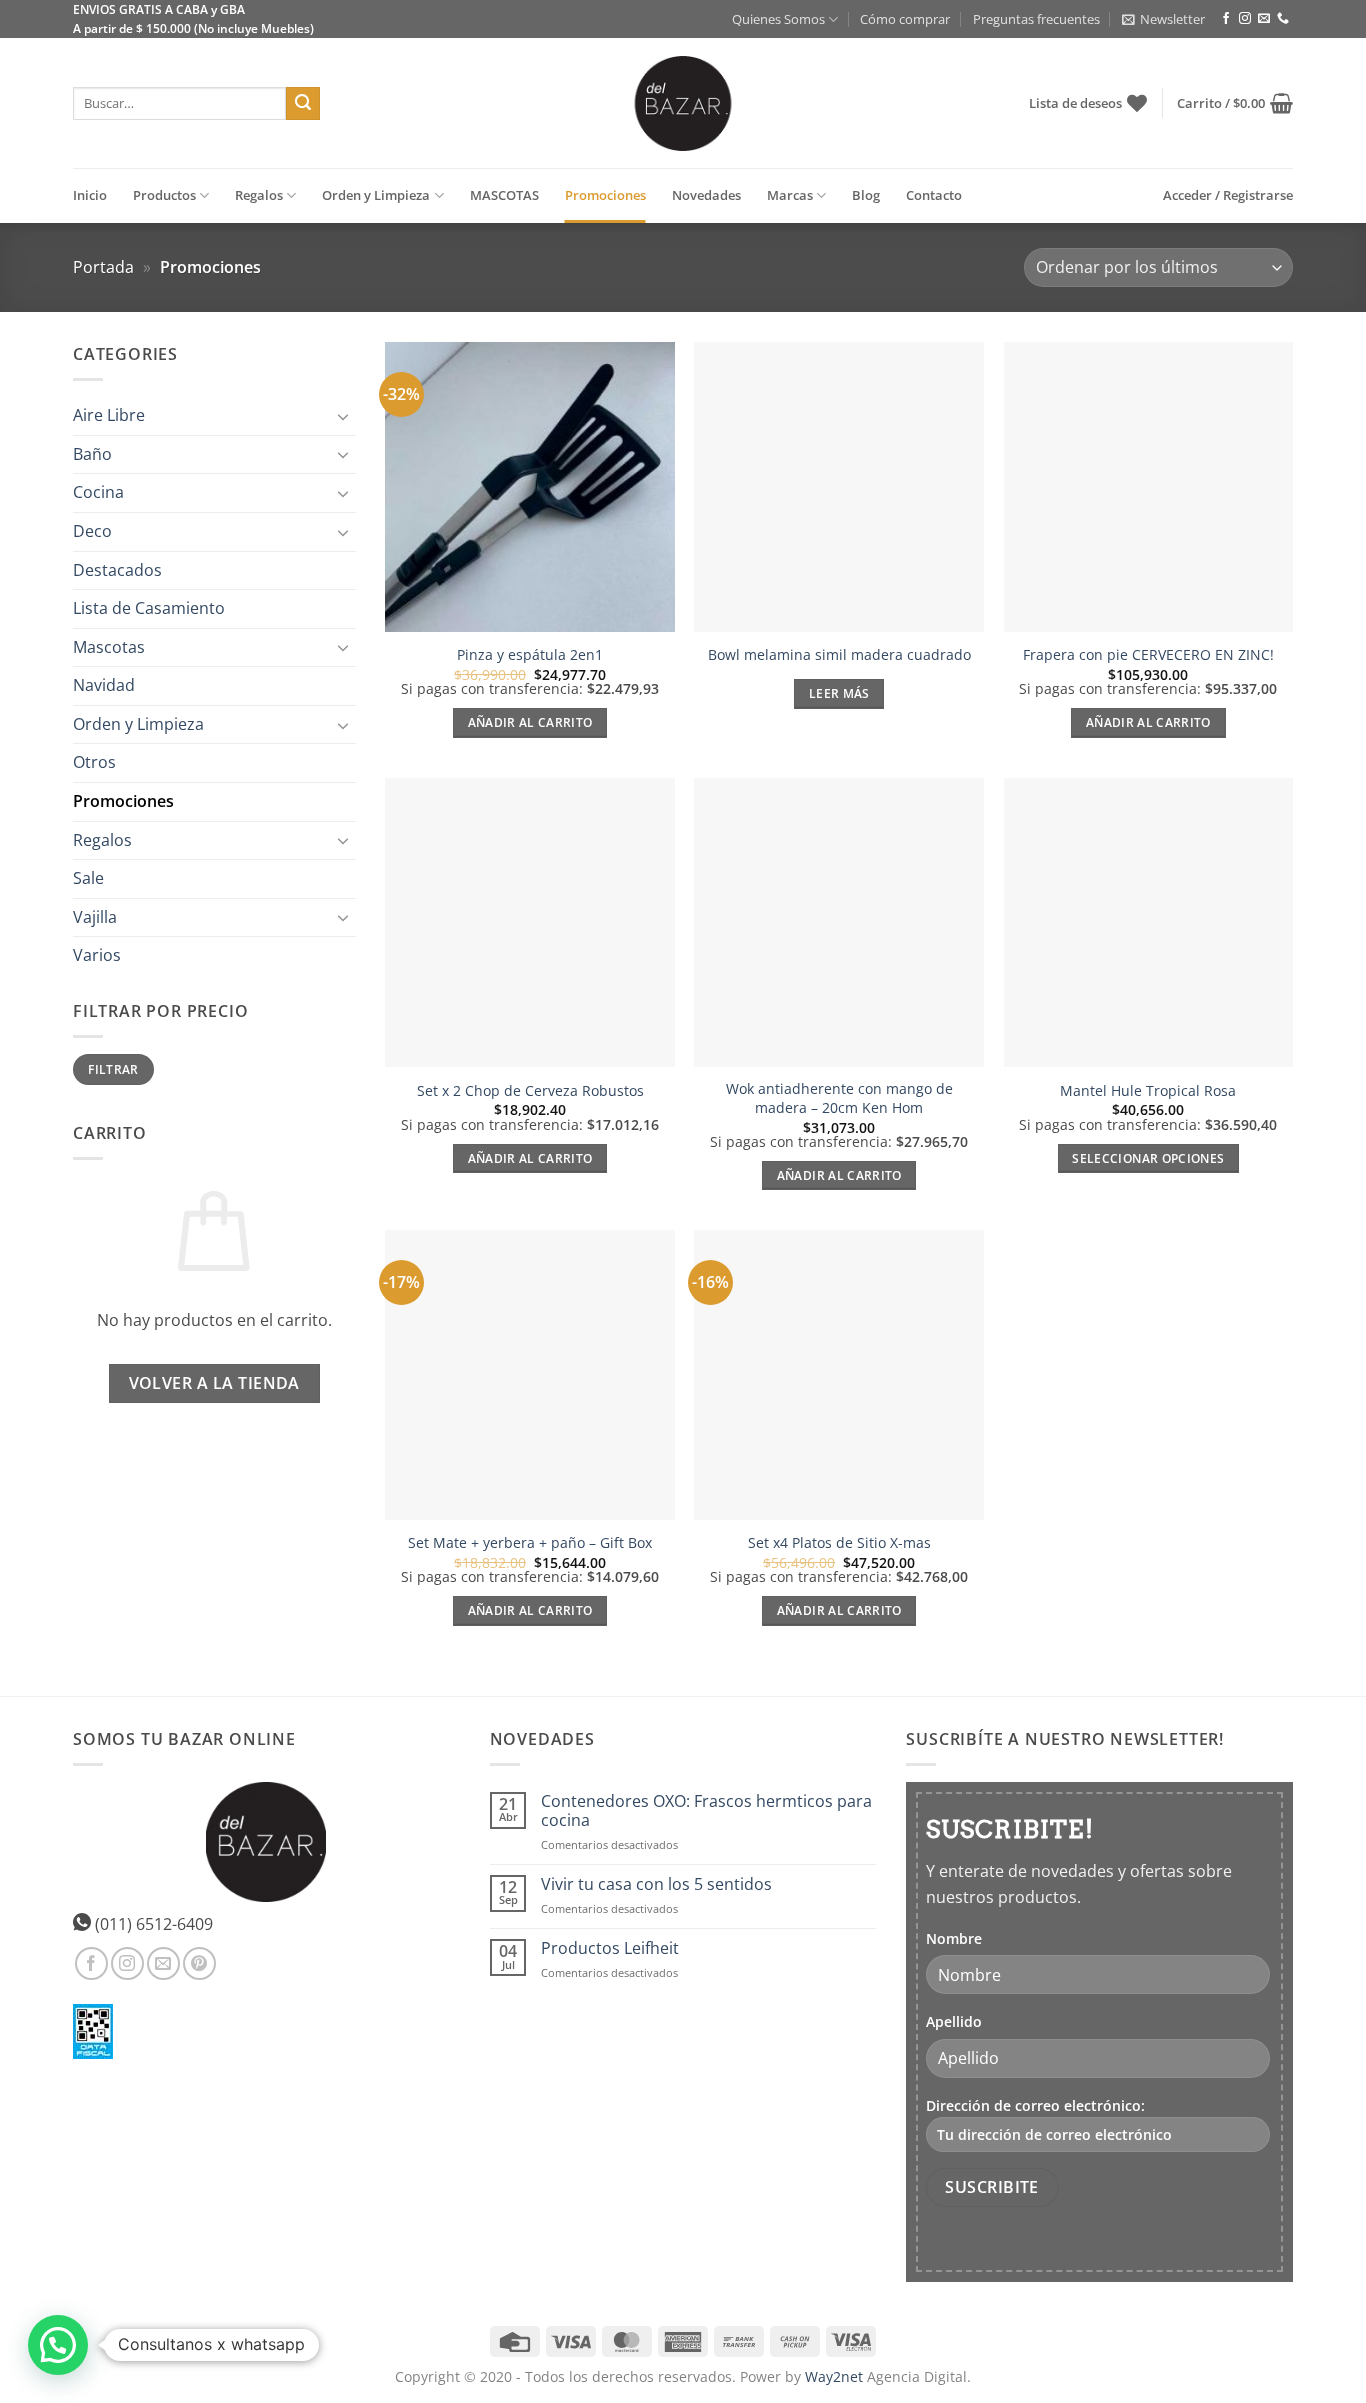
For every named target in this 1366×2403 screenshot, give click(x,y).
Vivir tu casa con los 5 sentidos (656, 1884)
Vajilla (95, 917)
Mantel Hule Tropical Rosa (1148, 1091)
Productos (164, 195)
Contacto (934, 195)
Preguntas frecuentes (1036, 19)
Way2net (834, 2376)
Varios (97, 956)
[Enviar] (303, 104)
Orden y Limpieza (376, 195)
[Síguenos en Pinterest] (199, 1963)
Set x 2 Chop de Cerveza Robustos (530, 1091)
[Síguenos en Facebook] (1226, 19)
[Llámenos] (1283, 19)
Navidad (104, 686)
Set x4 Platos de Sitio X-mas (839, 1543)
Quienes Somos (778, 19)
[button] (1163, 19)
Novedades (706, 195)
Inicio (90, 195)
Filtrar (113, 1069)
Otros (94, 763)
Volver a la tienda (214, 1383)
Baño (92, 454)
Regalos (259, 195)
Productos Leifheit (610, 1948)
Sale (88, 879)
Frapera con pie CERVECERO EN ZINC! (1148, 655)
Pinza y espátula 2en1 (530, 655)
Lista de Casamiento (149, 608)
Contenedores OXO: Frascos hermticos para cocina (706, 1811)
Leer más (839, 693)
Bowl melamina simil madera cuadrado (839, 655)
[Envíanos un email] (1264, 19)
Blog (866, 195)
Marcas (790, 195)
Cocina (98, 493)
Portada (103, 267)
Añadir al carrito (530, 722)
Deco (92, 531)
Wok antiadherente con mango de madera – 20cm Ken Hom (839, 1098)
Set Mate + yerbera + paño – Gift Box (530, 1543)
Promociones (605, 195)
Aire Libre (109, 415)
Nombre (954, 1938)
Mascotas (109, 647)
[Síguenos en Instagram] (1245, 19)
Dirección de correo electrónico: (1035, 2105)
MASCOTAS (504, 195)
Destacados (117, 570)
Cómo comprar (905, 19)
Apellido (954, 2021)
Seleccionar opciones (1148, 1158)
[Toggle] (344, 416)
